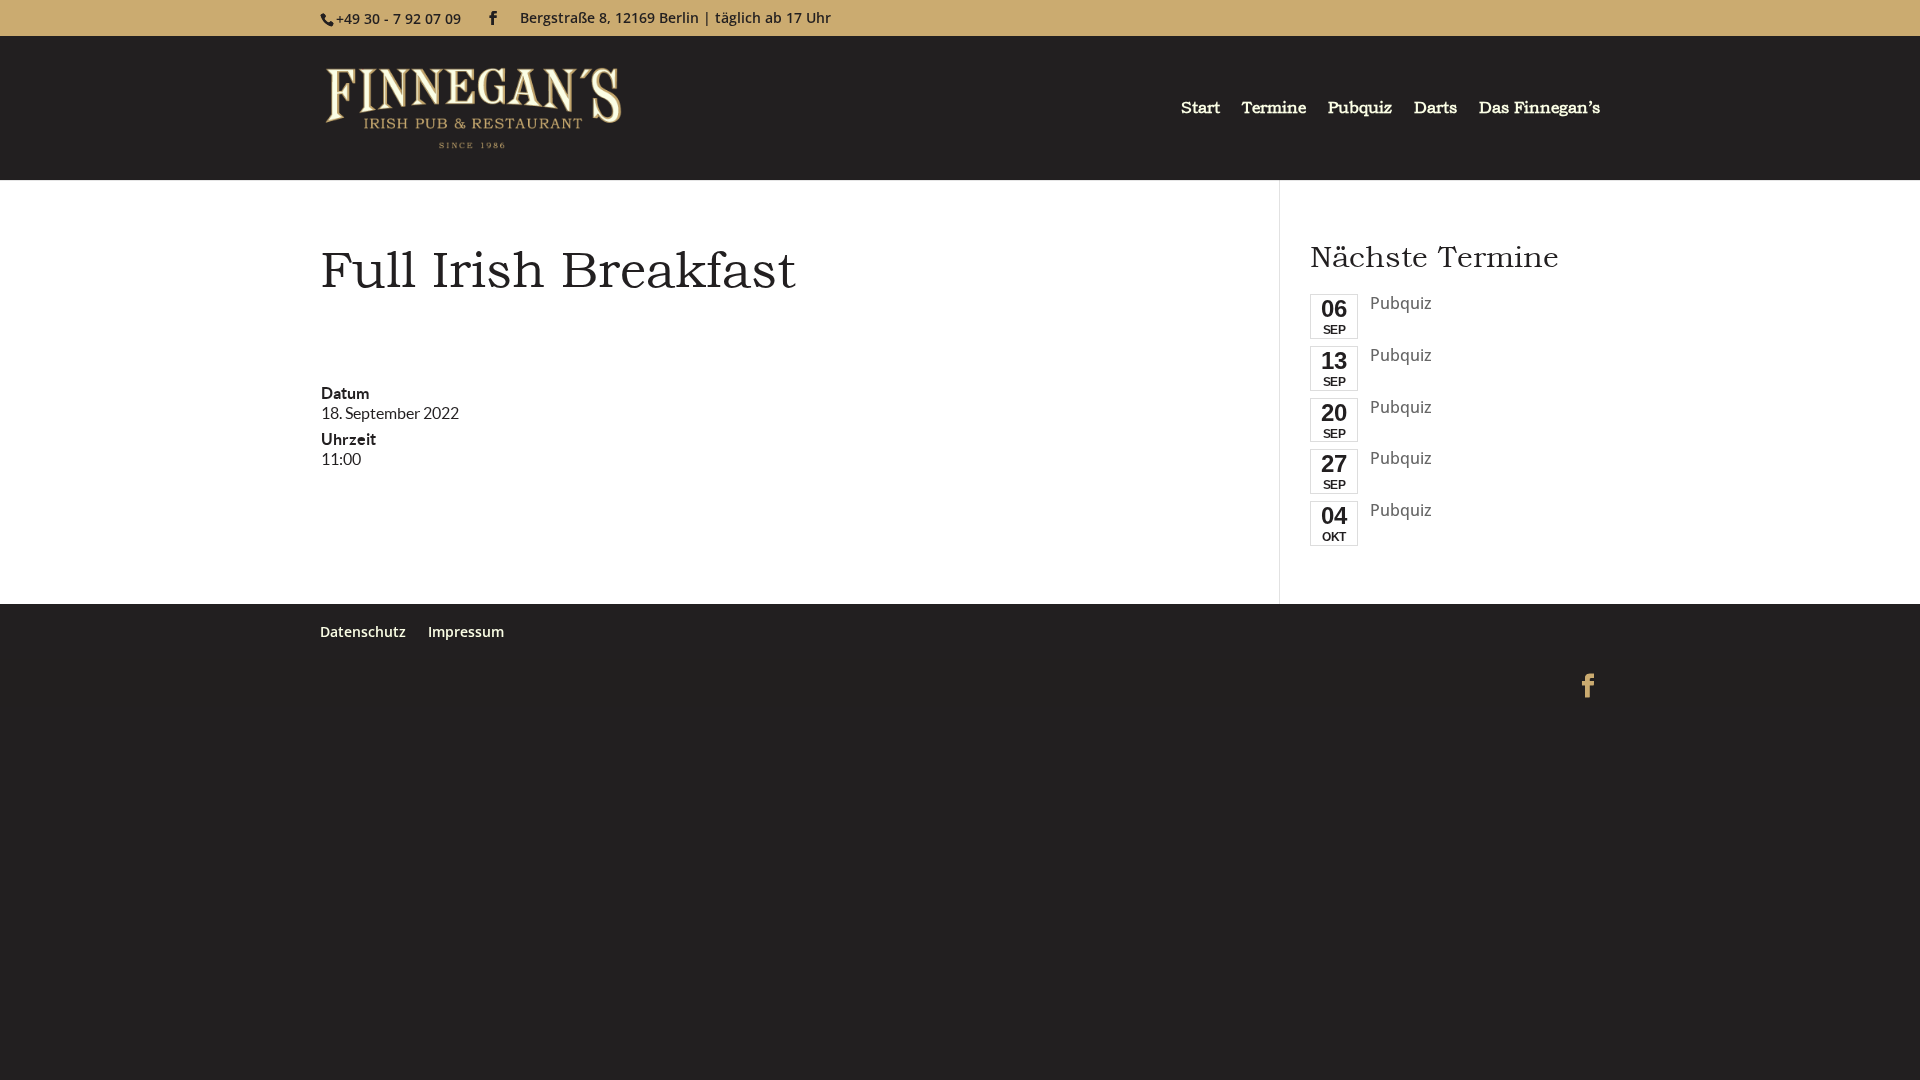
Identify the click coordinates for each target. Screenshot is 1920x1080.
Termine (1274, 110)
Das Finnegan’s (1539, 110)
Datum (345, 393)
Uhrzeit (348, 439)
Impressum (466, 631)
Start (1200, 110)
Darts (1435, 110)
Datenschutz (363, 631)
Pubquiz (1360, 110)
